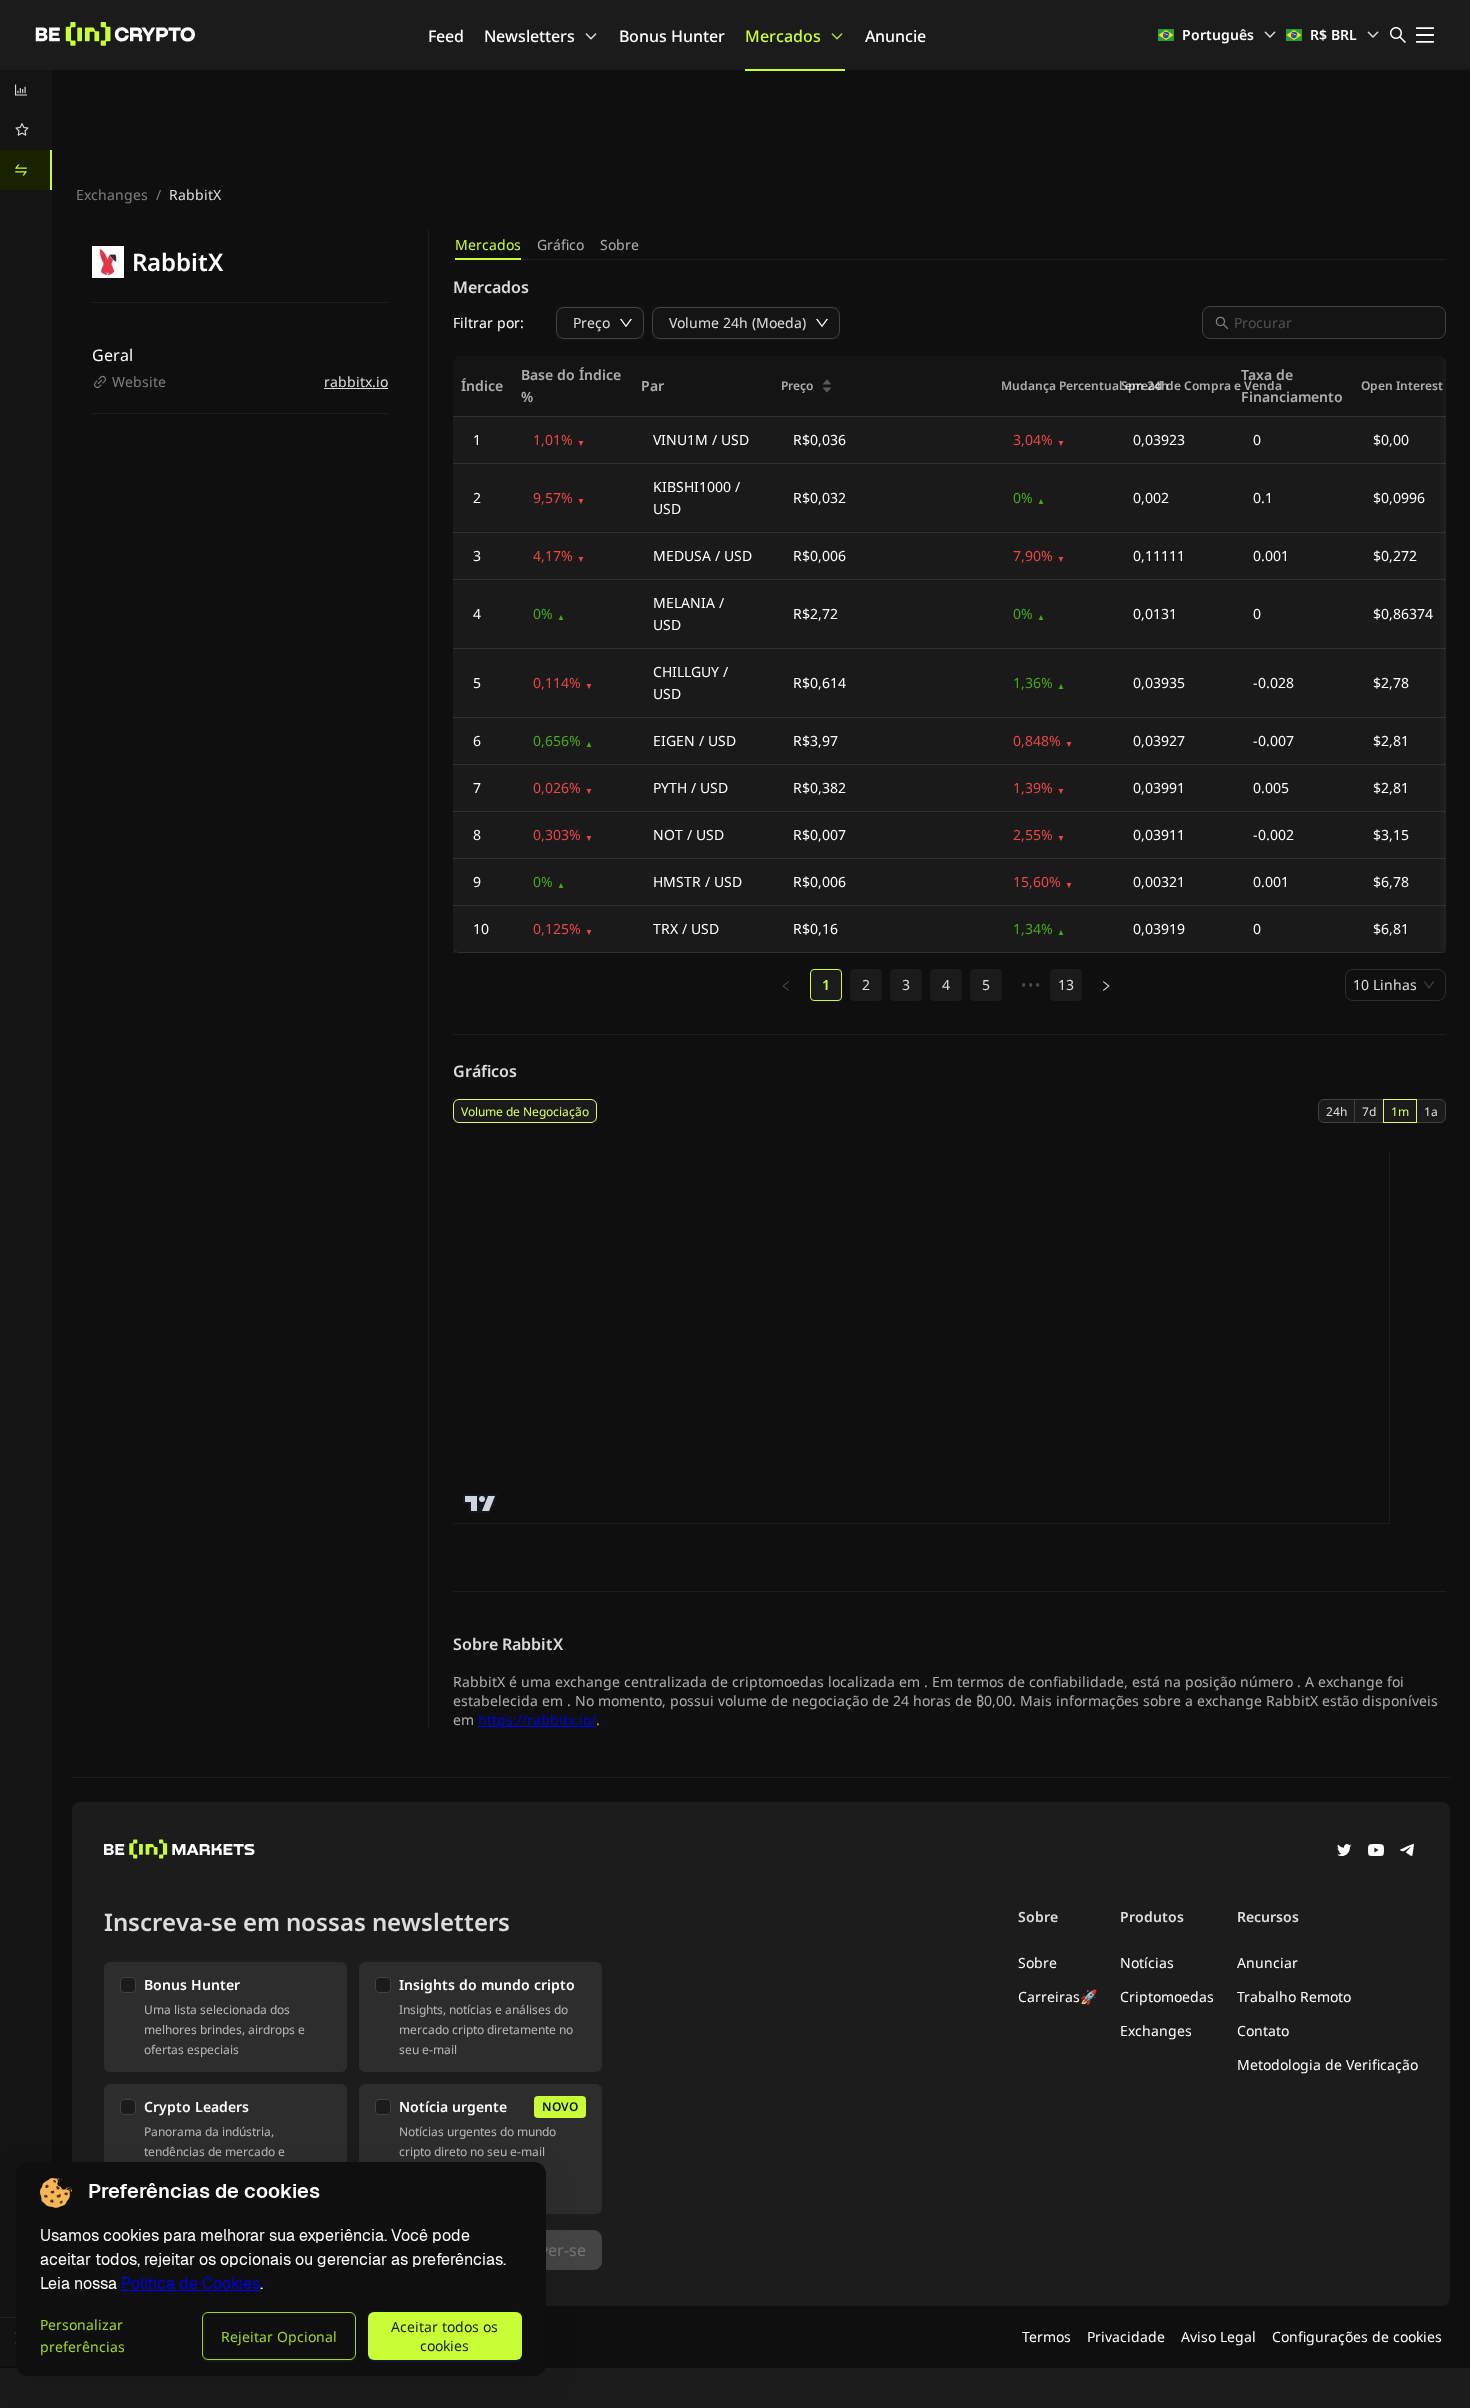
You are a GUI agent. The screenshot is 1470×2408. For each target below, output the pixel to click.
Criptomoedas (1167, 1996)
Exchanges (112, 194)
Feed (446, 36)
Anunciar (1267, 1962)
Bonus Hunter (672, 36)
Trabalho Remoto (1294, 1996)
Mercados (783, 36)
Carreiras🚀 (1057, 1996)
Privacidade (1126, 2336)
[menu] (26, 130)
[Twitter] (1344, 1852)
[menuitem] (26, 90)
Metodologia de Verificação (1327, 2064)
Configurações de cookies (1357, 2336)
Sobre (619, 244)
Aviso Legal (1218, 2336)
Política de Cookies (190, 2283)
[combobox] (1334, 322)
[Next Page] (1106, 986)
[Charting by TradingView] (480, 1503)
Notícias (1147, 1962)
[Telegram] (1408, 1852)
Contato (1263, 2030)
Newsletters (529, 36)
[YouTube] (1376, 1852)
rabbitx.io (356, 381)
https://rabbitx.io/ (537, 1719)
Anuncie (895, 36)
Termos (1046, 2336)
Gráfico (560, 244)
